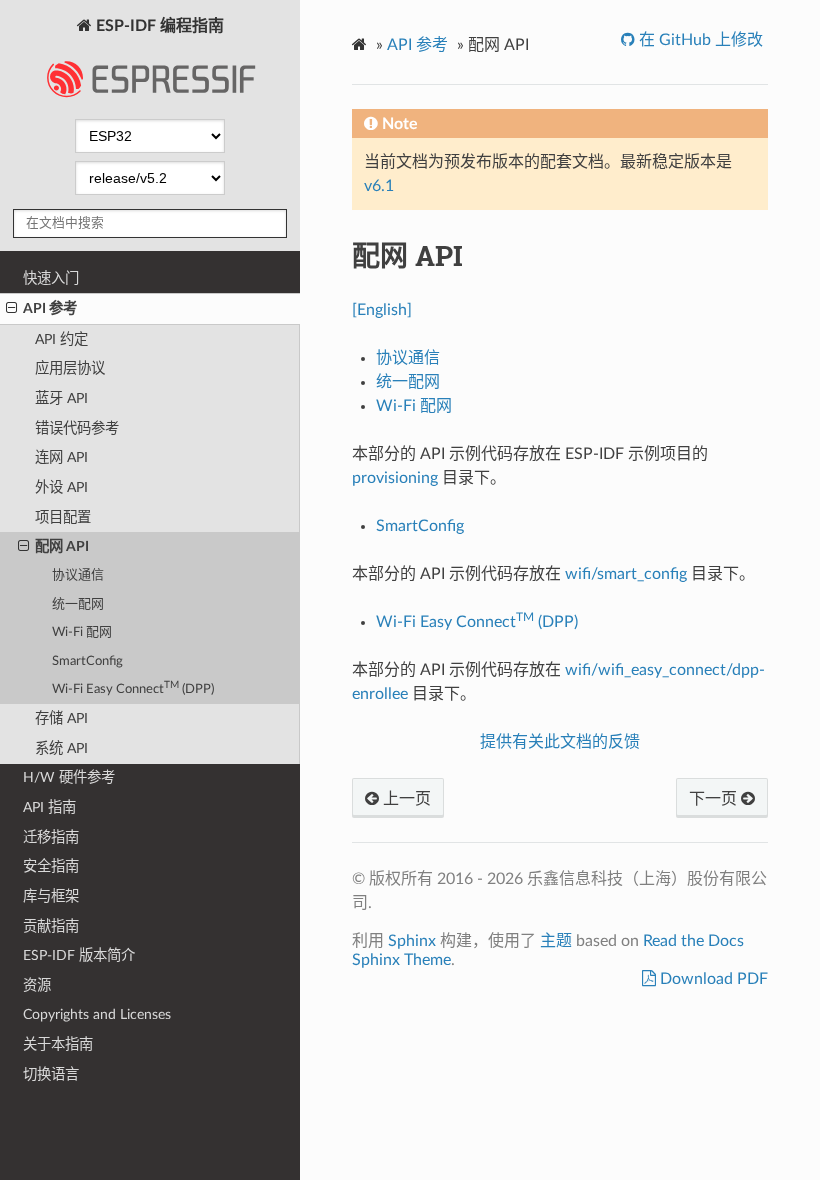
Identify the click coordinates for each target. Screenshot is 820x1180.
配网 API (62, 546)
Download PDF (712, 979)
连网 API (61, 457)
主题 (556, 941)
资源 (37, 985)
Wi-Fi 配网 (82, 632)
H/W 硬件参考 (69, 777)
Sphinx (412, 941)
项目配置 (63, 517)
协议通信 (78, 575)
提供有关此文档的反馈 (560, 742)
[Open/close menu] (11, 309)
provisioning (395, 478)
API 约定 (61, 339)
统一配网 (78, 604)
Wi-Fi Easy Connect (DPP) (133, 688)
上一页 (405, 799)
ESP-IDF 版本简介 (79, 955)
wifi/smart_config (626, 574)
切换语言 (51, 1074)
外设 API (61, 487)
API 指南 (49, 807)
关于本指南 (58, 1044)
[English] (382, 310)
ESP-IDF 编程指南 (158, 26)
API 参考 (50, 308)
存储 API (61, 718)
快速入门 (51, 278)
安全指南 (51, 866)
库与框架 (51, 896)
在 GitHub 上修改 (699, 40)
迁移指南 (51, 837)
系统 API (61, 748)
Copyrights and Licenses (97, 1014)
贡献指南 (51, 926)
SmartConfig (87, 661)
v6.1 (379, 186)
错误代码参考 (77, 428)
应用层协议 (70, 368)
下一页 (715, 799)
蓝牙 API (61, 398)
